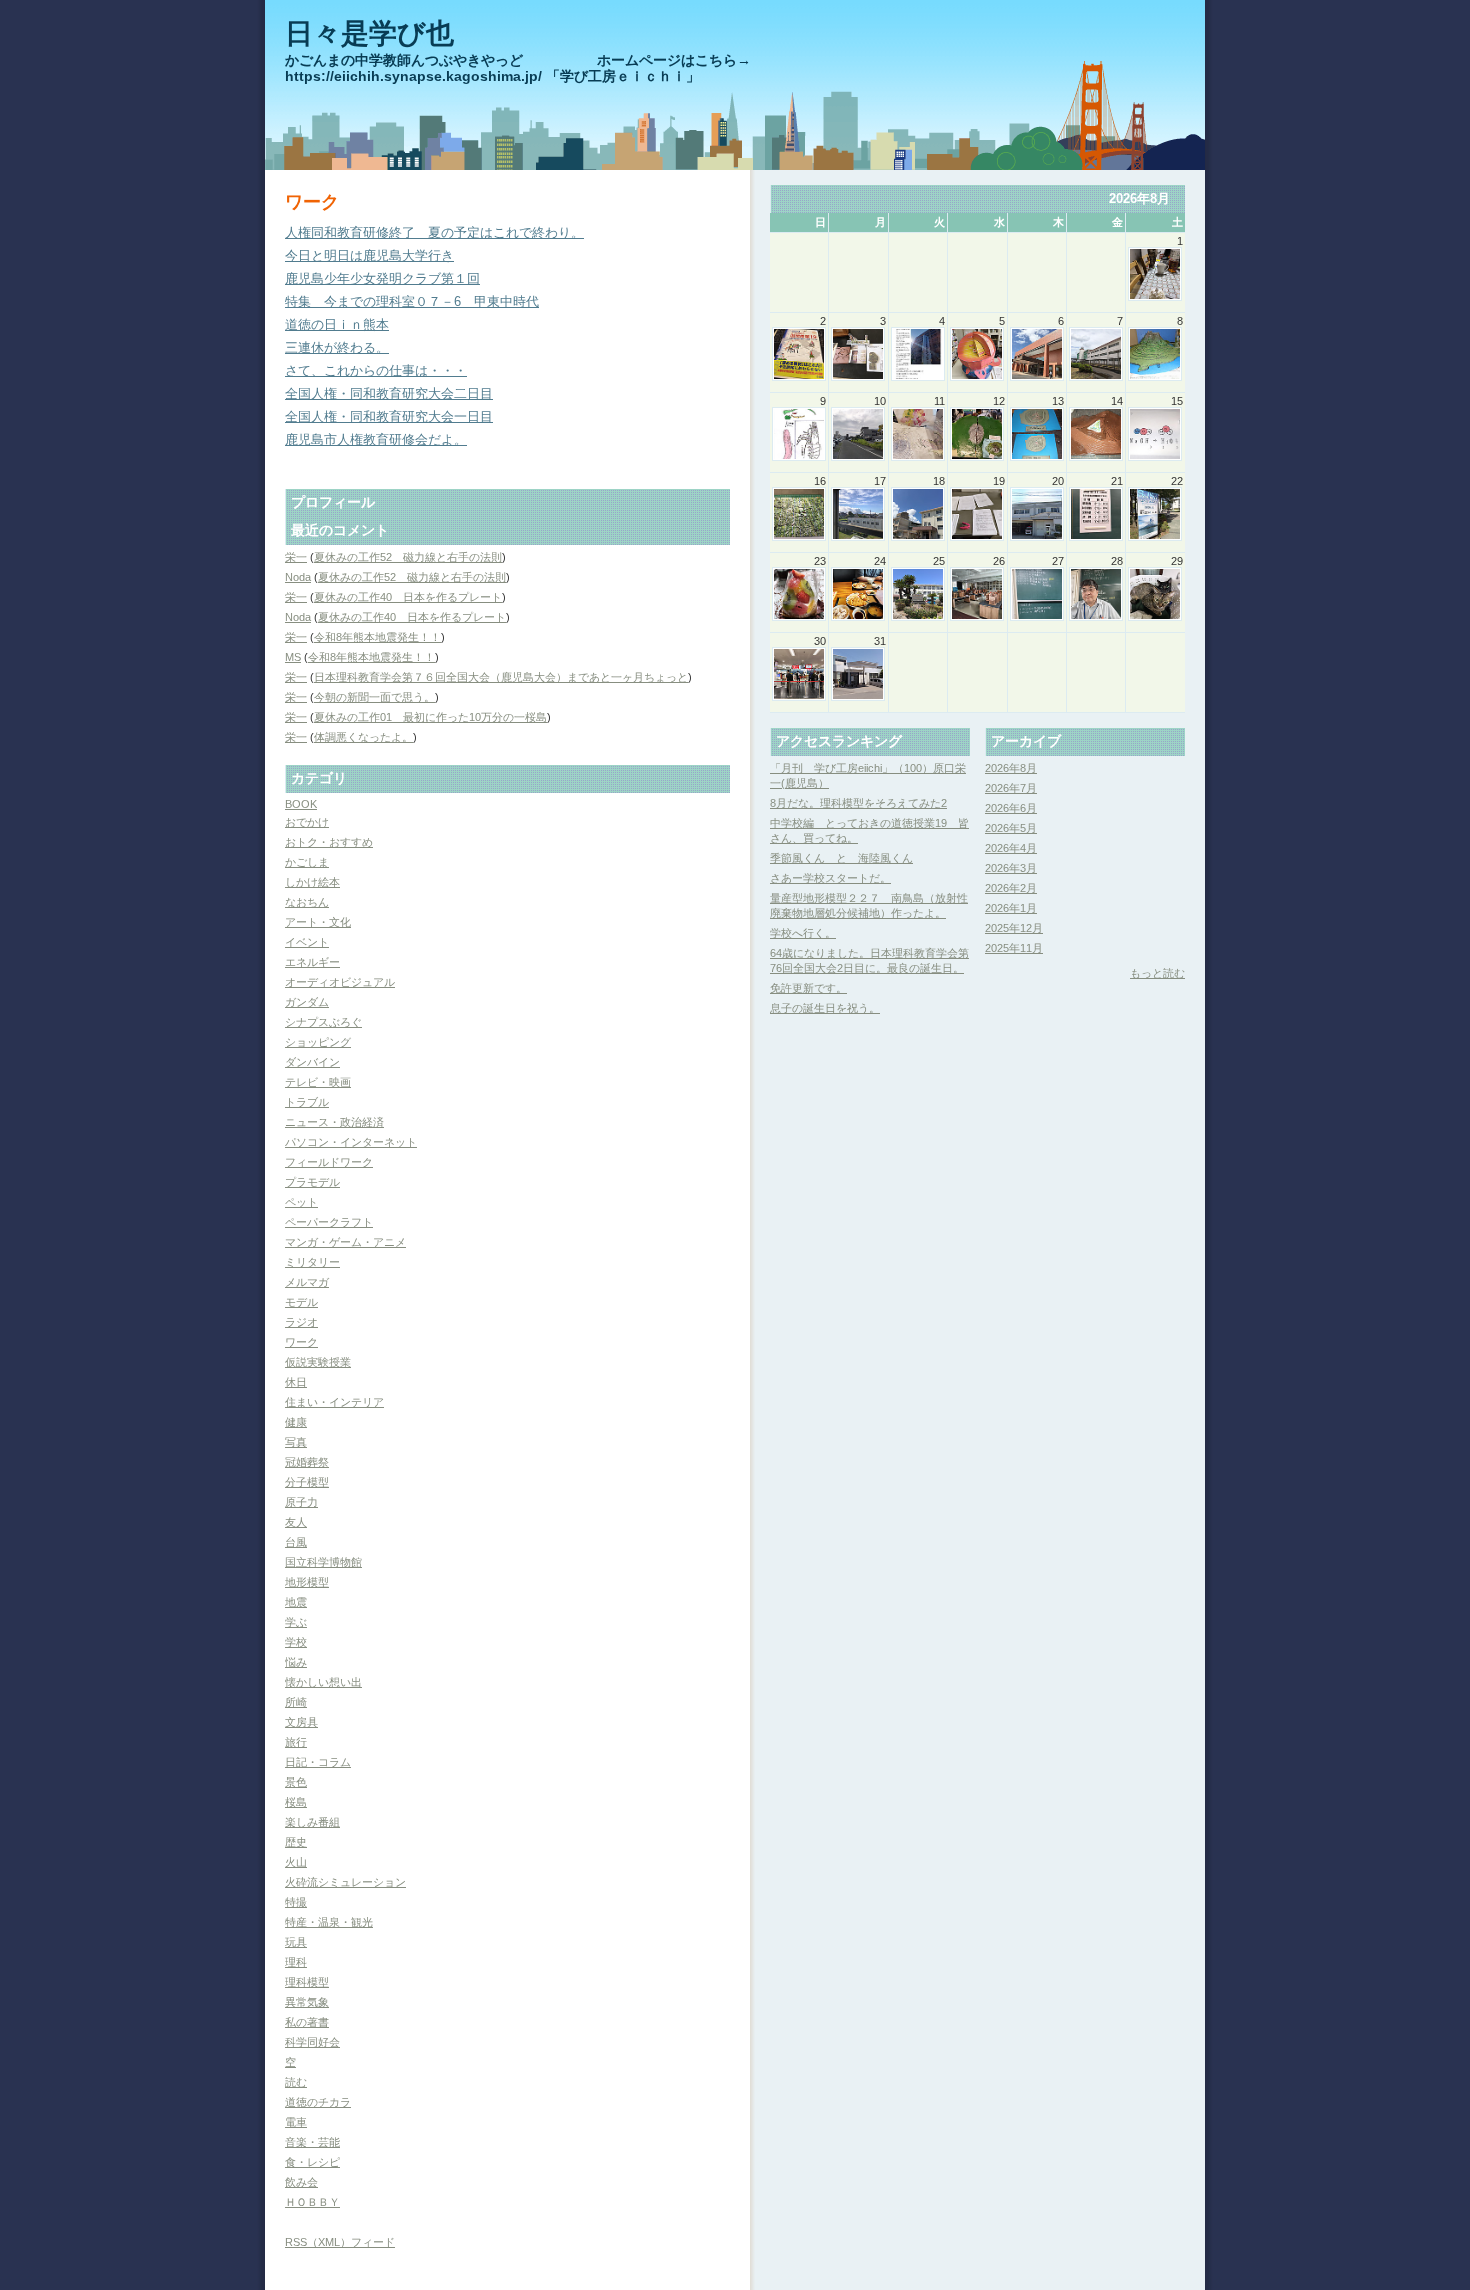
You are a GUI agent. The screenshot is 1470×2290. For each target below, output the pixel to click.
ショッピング (318, 1042)
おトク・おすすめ (329, 842)
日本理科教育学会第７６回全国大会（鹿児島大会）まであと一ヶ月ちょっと (501, 677)
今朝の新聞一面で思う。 (374, 697)
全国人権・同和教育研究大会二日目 (389, 393)
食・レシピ (312, 2162)
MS (293, 657)
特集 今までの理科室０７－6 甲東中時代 (412, 301)
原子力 (301, 1502)
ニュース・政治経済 (334, 1122)
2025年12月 (1014, 928)
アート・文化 (318, 922)
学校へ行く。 (803, 933)
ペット (301, 1202)
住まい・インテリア (334, 1402)
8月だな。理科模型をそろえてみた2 (858, 803)
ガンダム (307, 1002)
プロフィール (333, 502)
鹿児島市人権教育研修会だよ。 (376, 439)
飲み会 (301, 2182)
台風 (296, 1542)
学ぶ (296, 1622)
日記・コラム (318, 1762)
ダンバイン (312, 1062)
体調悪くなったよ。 (363, 737)
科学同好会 (312, 2042)
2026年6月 (1011, 808)
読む (296, 2082)
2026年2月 (1011, 888)
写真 (296, 1442)
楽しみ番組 (312, 1822)
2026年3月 (1011, 868)
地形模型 (307, 1582)
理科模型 (307, 1982)
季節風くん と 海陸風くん (841, 858)
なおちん (307, 902)
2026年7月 (1011, 788)
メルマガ (307, 1282)
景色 (296, 1782)
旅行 (296, 1742)
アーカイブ (1026, 741)
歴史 (296, 1842)
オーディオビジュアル (340, 982)
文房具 (301, 1722)
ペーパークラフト (329, 1222)
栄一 (296, 557)
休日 (296, 1382)
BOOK (301, 804)
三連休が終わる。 (337, 347)
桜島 (296, 1802)
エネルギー (312, 962)
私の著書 (307, 2022)
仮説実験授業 (318, 1362)
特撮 (296, 1902)
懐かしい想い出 (323, 1682)
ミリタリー (312, 1262)
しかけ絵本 (312, 882)
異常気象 (307, 2002)
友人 (296, 1522)
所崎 (296, 1702)
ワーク (301, 1342)
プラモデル (312, 1182)
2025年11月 (1014, 948)
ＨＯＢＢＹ (312, 2202)
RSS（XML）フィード (340, 2242)
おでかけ (307, 822)
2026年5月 (1011, 828)
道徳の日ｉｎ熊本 (337, 324)
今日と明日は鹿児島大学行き (369, 255)
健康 (296, 1422)
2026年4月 (1011, 848)
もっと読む (1157, 973)
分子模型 (307, 1482)
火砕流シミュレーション (345, 1882)
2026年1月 (1011, 908)
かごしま (307, 862)
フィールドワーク (329, 1162)
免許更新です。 (808, 988)
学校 (296, 1642)
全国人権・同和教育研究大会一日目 (389, 416)
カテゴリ (319, 778)
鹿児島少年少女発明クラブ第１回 (382, 278)
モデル (301, 1302)
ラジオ (301, 1322)
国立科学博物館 (323, 1562)
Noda (298, 577)
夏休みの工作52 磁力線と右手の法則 (408, 557)
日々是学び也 (369, 33)
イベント (307, 942)
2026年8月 (1011, 768)
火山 (296, 1862)
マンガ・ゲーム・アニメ (345, 1242)
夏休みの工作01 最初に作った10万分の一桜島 (430, 717)
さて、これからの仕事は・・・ (376, 370)
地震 (296, 1602)
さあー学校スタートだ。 (830, 878)
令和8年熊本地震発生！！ (377, 637)
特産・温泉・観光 (329, 1922)
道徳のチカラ (318, 2102)
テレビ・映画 (318, 1082)
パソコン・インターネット (351, 1142)
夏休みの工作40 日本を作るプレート (408, 597)
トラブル (307, 1102)
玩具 (296, 1942)
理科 (296, 1962)
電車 (296, 2122)
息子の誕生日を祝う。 (825, 1008)
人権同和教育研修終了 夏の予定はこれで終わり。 (434, 232)
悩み (296, 1662)
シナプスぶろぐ (323, 1022)
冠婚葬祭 (307, 1462)
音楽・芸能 (312, 2142)
